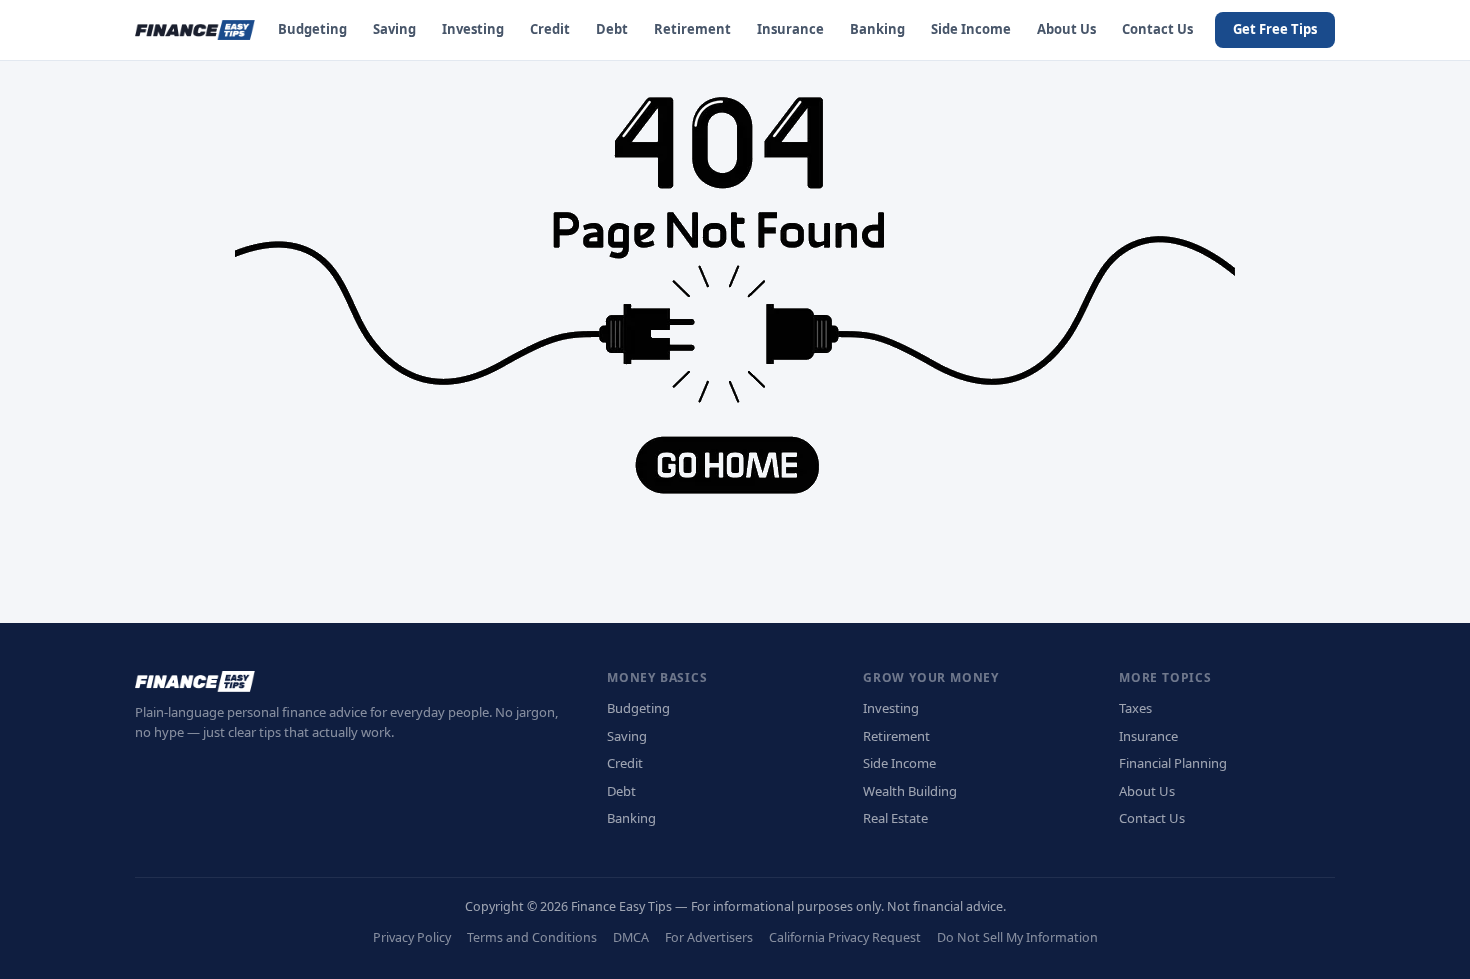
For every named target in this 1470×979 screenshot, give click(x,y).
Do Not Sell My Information (1017, 937)
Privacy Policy (412, 937)
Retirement (692, 29)
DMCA (631, 937)
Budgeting (312, 29)
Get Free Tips (1275, 29)
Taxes (1135, 708)
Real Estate (895, 818)
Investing (473, 29)
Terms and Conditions (532, 937)
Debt (612, 29)
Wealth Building (910, 791)
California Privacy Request (845, 937)
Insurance (790, 29)
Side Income (971, 29)
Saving (394, 29)
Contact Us (1157, 29)
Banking (877, 29)
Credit (550, 29)
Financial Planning (1173, 763)
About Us (1066, 29)
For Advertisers (709, 937)
